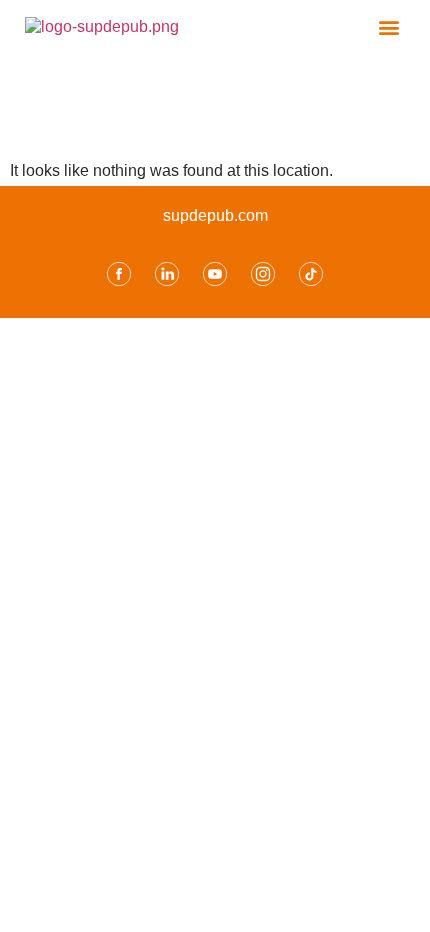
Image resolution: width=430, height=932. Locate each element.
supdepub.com (215, 215)
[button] (388, 26)
